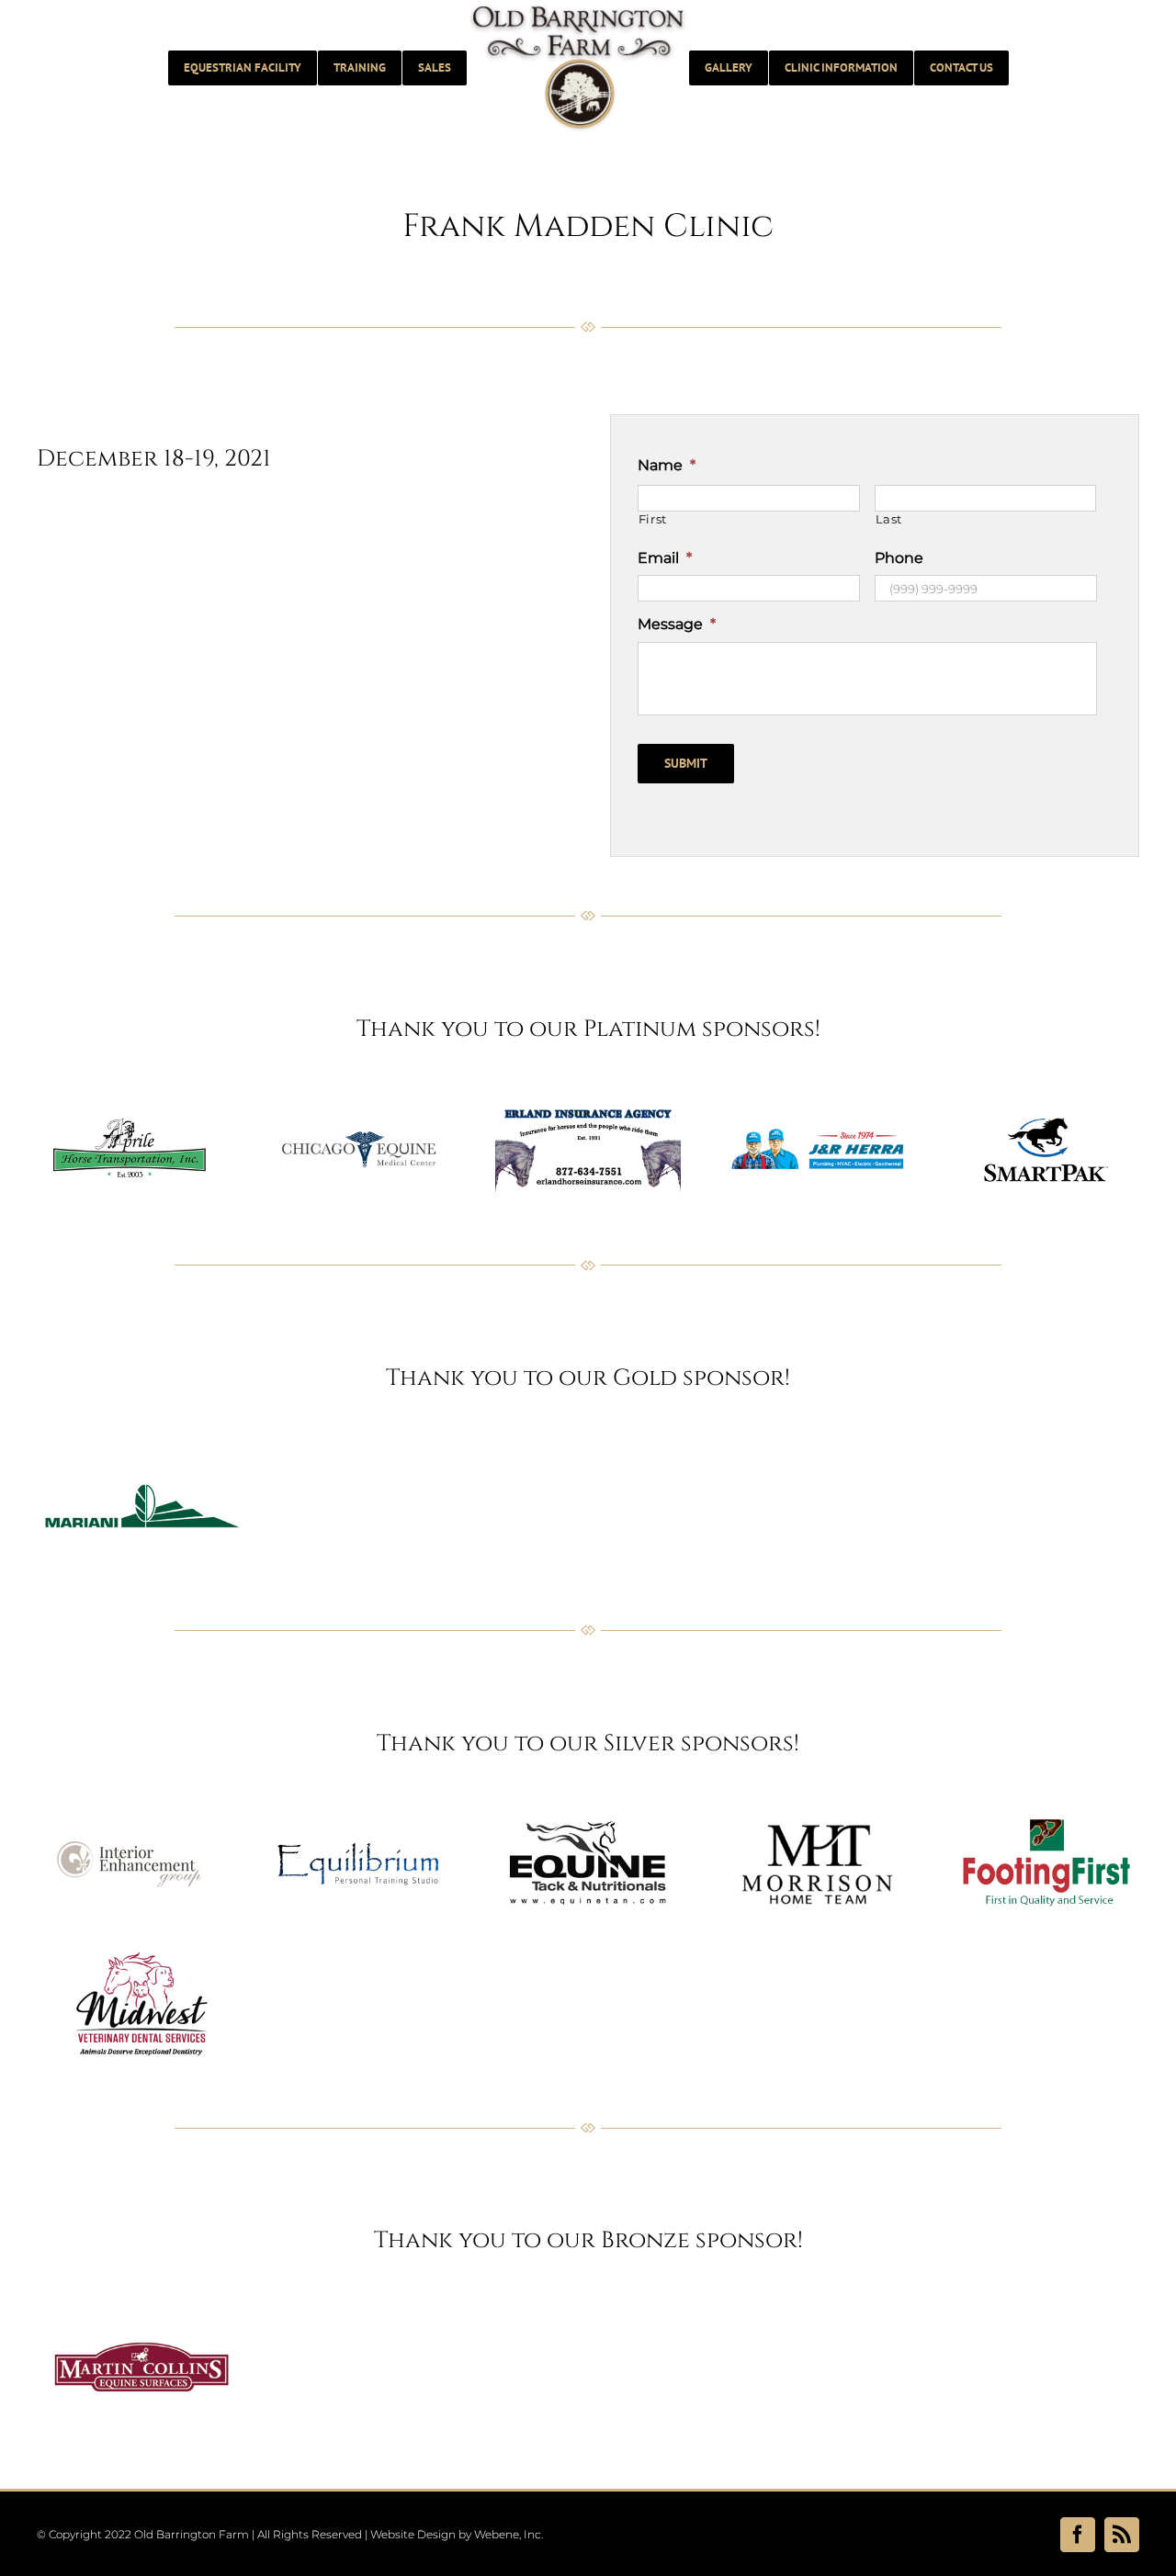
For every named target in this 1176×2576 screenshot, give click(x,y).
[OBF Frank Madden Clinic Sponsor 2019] (130, 1099)
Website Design (413, 2534)
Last (889, 519)
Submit (686, 763)
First (653, 519)
